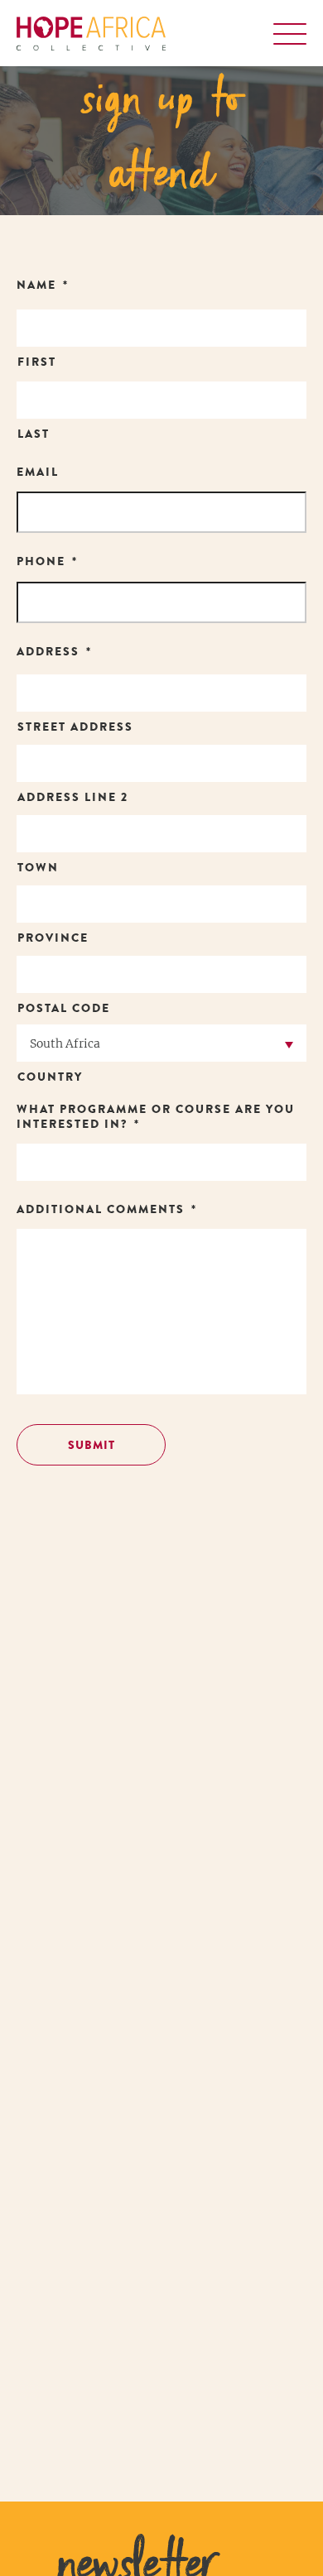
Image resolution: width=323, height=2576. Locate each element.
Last (34, 435)
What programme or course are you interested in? (156, 1118)
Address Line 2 (73, 799)
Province (53, 939)
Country (50, 1078)
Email (38, 473)
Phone (47, 563)
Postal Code (64, 1010)
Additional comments (107, 1211)
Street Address (75, 728)
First (37, 363)
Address (54, 653)
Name (43, 286)
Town (38, 869)
